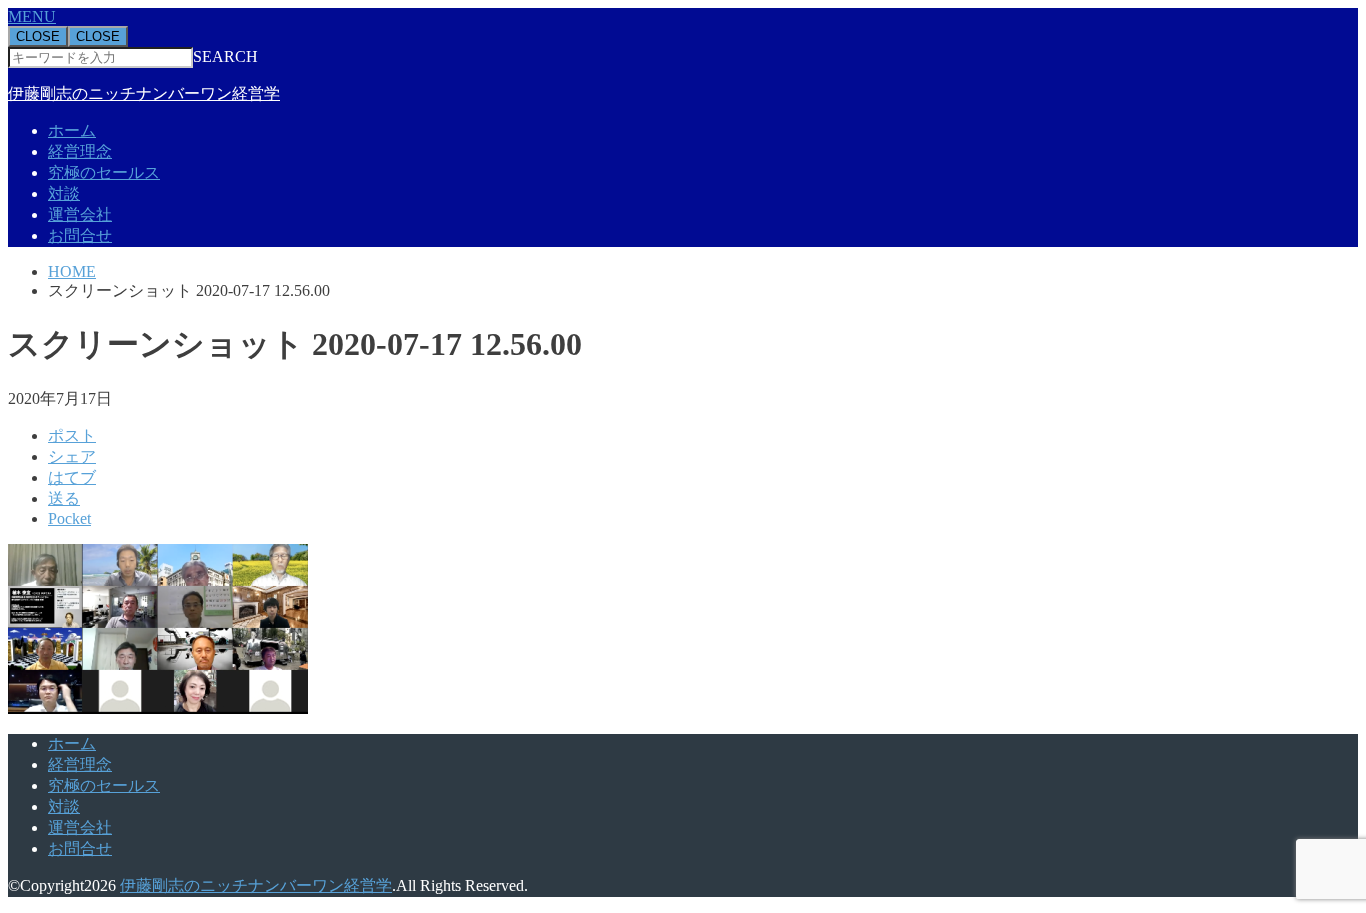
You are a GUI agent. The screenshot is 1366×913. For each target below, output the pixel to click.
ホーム (72, 130)
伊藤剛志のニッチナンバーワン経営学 (144, 93)
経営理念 (80, 151)
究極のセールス (104, 172)
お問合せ (80, 235)
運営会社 (80, 214)
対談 (64, 193)
